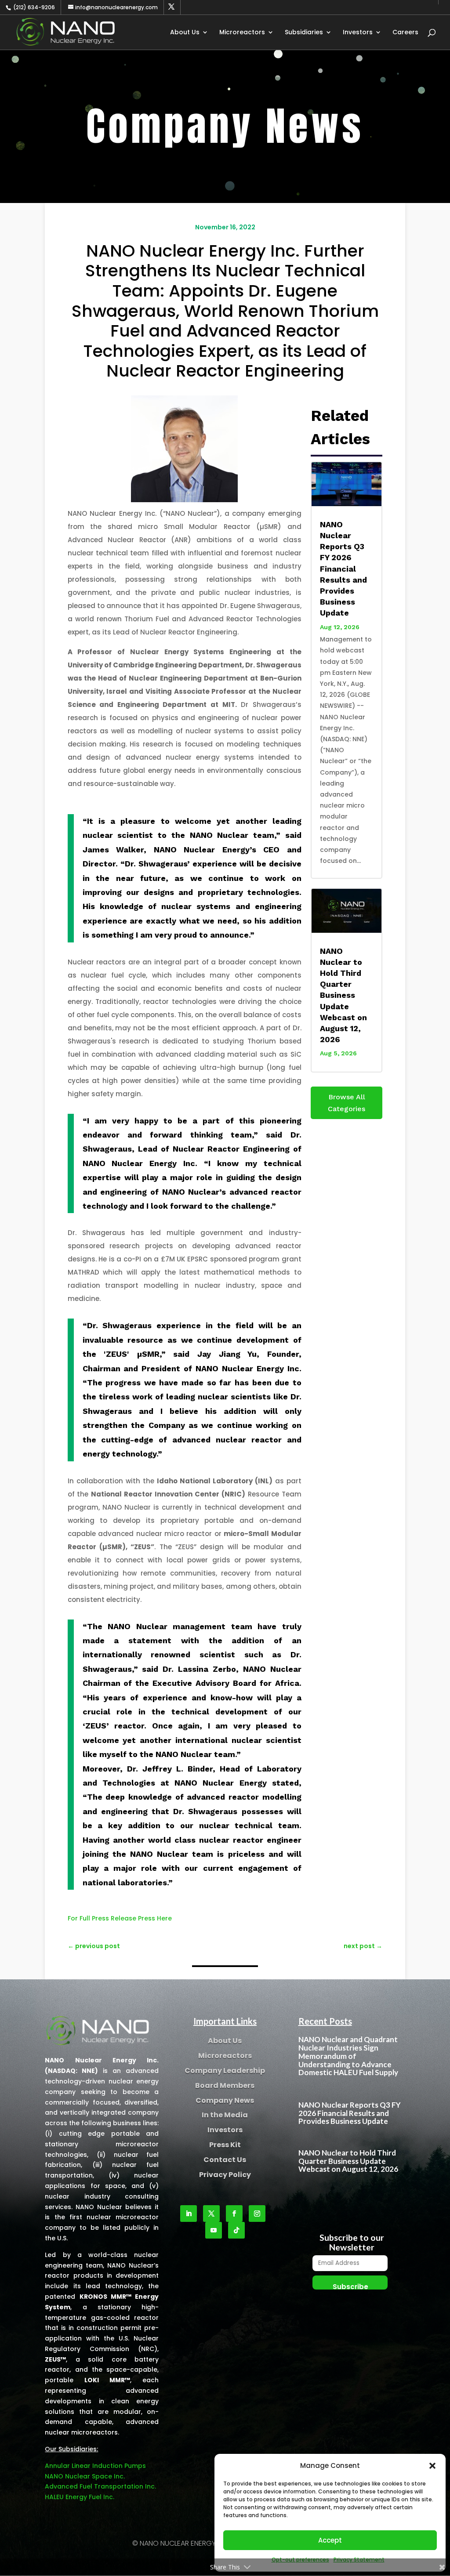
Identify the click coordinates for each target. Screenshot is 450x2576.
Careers (405, 33)
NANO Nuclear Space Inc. (85, 2476)
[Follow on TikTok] (236, 2230)
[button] (432, 2466)
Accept (330, 2540)
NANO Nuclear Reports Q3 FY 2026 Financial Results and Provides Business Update (343, 569)
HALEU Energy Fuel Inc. (80, 2497)
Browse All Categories (347, 1103)
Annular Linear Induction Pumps (95, 2466)
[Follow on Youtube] (214, 2230)
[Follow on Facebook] (234, 2214)
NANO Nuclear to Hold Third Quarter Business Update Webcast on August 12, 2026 (343, 995)
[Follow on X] (211, 2214)
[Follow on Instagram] (257, 2214)
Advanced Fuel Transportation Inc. (100, 2486)
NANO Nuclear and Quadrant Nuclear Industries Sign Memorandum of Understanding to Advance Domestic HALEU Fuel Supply (348, 2056)
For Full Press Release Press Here (120, 1918)
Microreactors (242, 33)
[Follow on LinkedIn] (189, 2214)
